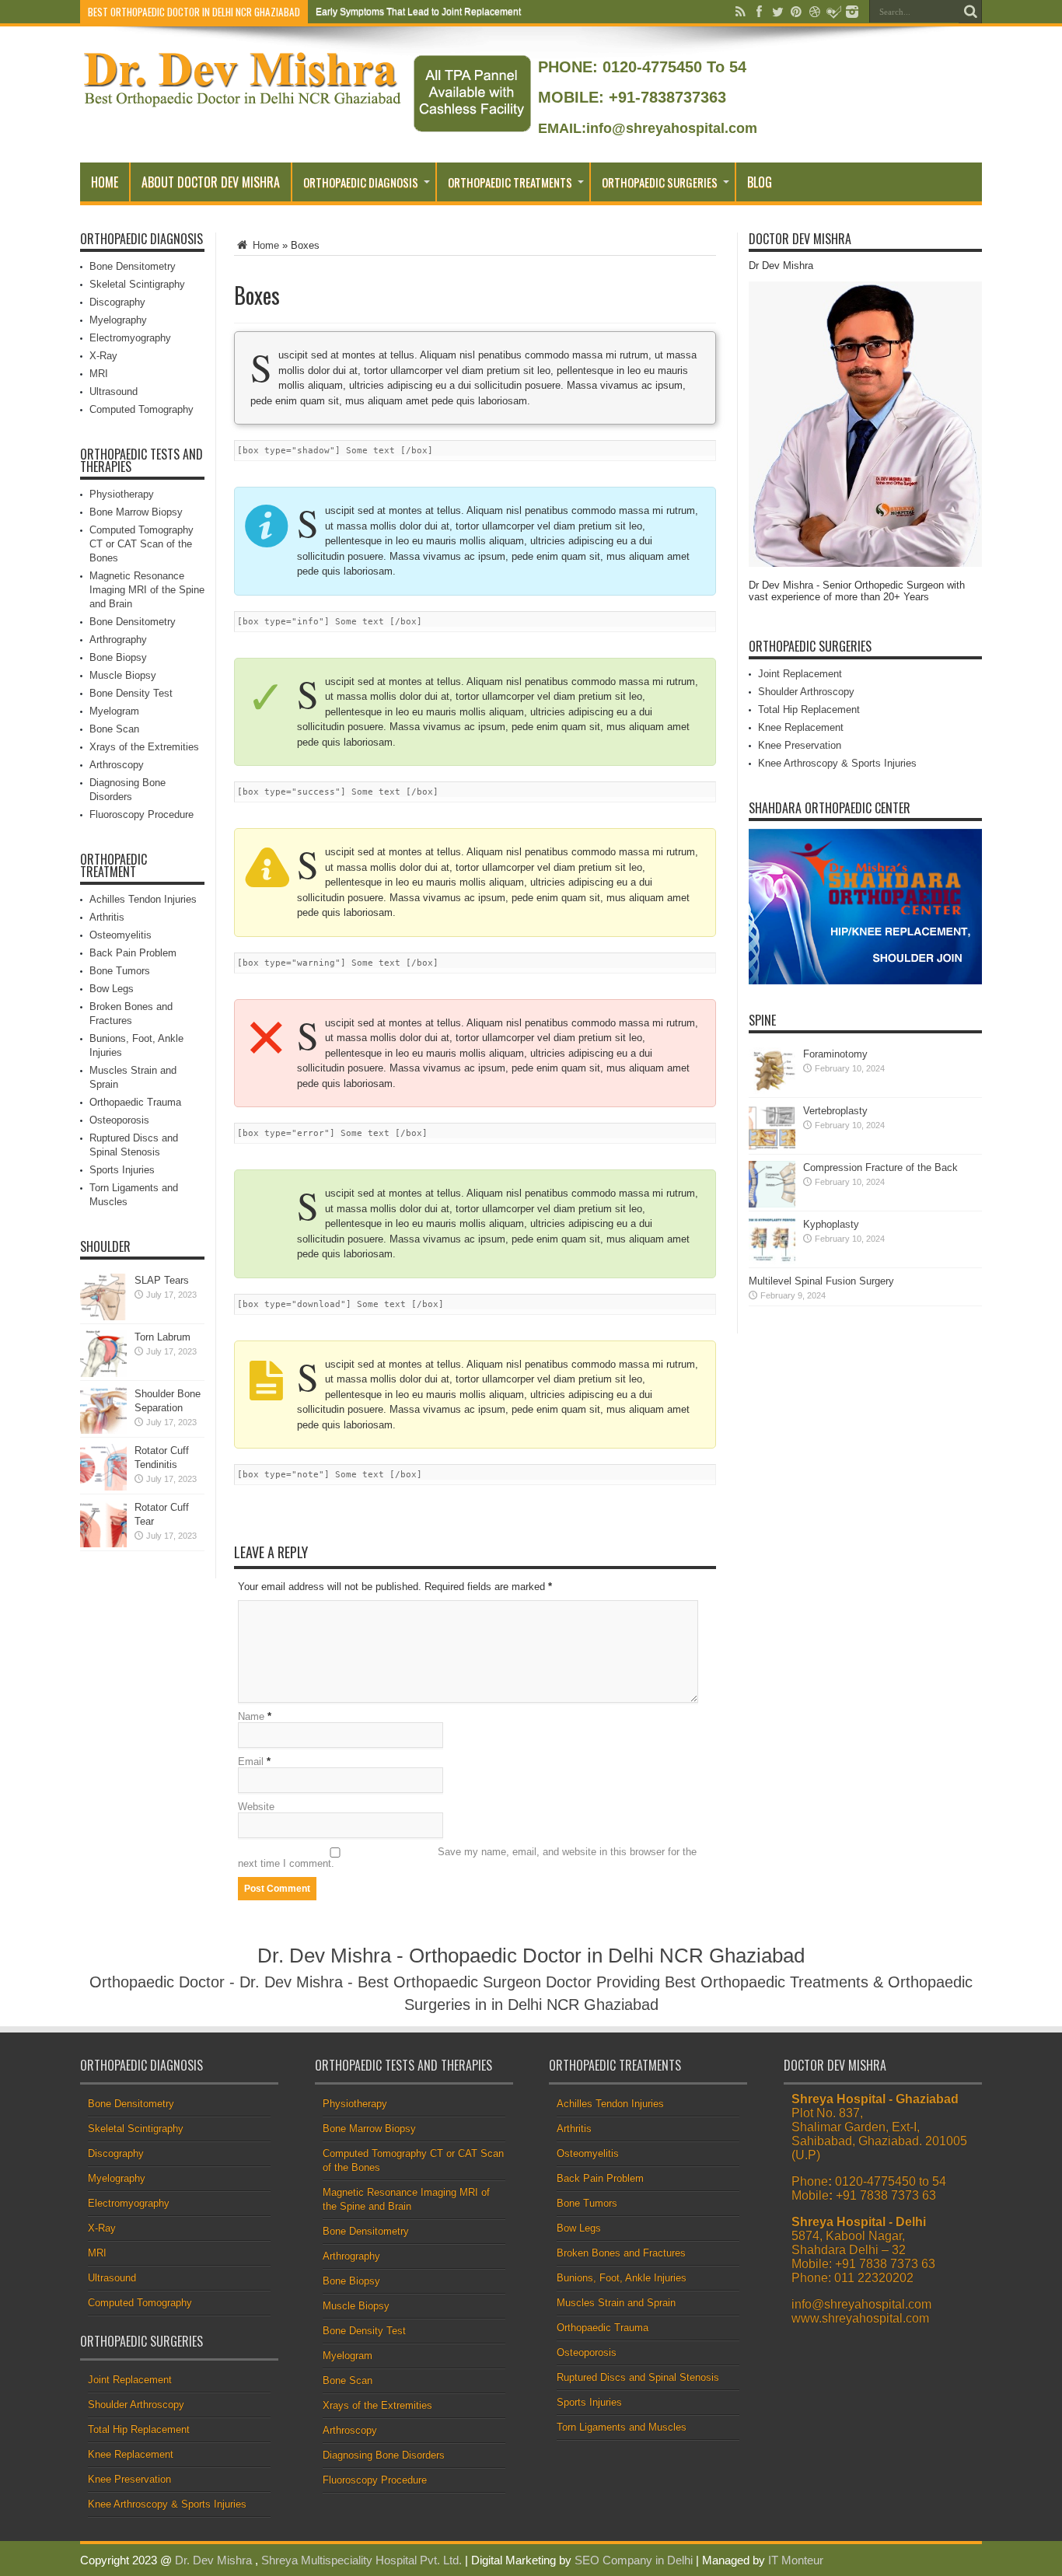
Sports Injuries (122, 1170)
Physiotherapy (122, 494)
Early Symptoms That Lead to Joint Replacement (418, 12)
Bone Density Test (131, 693)
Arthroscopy (117, 765)
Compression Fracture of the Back (880, 1167)
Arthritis (107, 917)
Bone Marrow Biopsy (136, 512)
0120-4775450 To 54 (672, 67)
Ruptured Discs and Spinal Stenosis (638, 2377)
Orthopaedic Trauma (135, 1102)
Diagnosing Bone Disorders (384, 2455)
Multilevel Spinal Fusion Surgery (821, 1281)
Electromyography (130, 338)
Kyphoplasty (831, 1224)
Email (251, 1762)
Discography (117, 302)
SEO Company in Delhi (634, 2560)
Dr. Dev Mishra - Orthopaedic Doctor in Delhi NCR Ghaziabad (531, 1956)
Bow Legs (112, 989)
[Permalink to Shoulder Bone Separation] (103, 1430)
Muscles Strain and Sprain (616, 2303)
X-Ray (103, 356)
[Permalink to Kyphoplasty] (772, 1261)
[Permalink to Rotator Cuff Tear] (103, 1544)
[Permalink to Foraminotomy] (772, 1091)
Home (105, 182)
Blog (760, 182)
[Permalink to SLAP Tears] (103, 1317)
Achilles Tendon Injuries (143, 899)
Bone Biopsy (118, 657)
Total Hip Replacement (809, 710)
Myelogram (114, 711)
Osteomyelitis (121, 935)
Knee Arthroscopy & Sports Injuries (837, 763)
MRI (99, 374)
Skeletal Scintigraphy (137, 284)
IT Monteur (796, 2560)
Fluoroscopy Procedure (141, 814)
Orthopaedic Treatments (510, 182)
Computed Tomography (141, 409)
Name (251, 1716)
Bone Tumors (120, 971)
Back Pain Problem (133, 953)
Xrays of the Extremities (144, 747)
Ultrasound (114, 391)
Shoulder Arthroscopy (806, 692)
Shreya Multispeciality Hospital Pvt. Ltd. (362, 2560)
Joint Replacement (800, 674)
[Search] (970, 12)
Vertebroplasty (835, 1111)
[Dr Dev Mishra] (244, 102)
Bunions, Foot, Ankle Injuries (622, 2278)
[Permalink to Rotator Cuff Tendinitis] (103, 1487)
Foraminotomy (835, 1054)
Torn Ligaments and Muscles (622, 2427)
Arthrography (118, 640)
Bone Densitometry (133, 266)
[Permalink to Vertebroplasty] (772, 1147)
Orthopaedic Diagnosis (361, 182)
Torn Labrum (162, 1337)
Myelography (118, 320)
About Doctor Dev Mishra (211, 182)
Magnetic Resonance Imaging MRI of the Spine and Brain (147, 590)
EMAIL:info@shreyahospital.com (648, 128)
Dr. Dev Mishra (213, 2560)
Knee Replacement (801, 727)
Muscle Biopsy (123, 675)
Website (256, 1807)
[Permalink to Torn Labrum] (103, 1374)
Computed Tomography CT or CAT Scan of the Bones (141, 544)
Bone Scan (114, 729)
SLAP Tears (162, 1280)
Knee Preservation (800, 745)
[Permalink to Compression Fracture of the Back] (772, 1204)
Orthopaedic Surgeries (660, 182)
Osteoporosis (119, 1120)
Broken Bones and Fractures (621, 2253)
